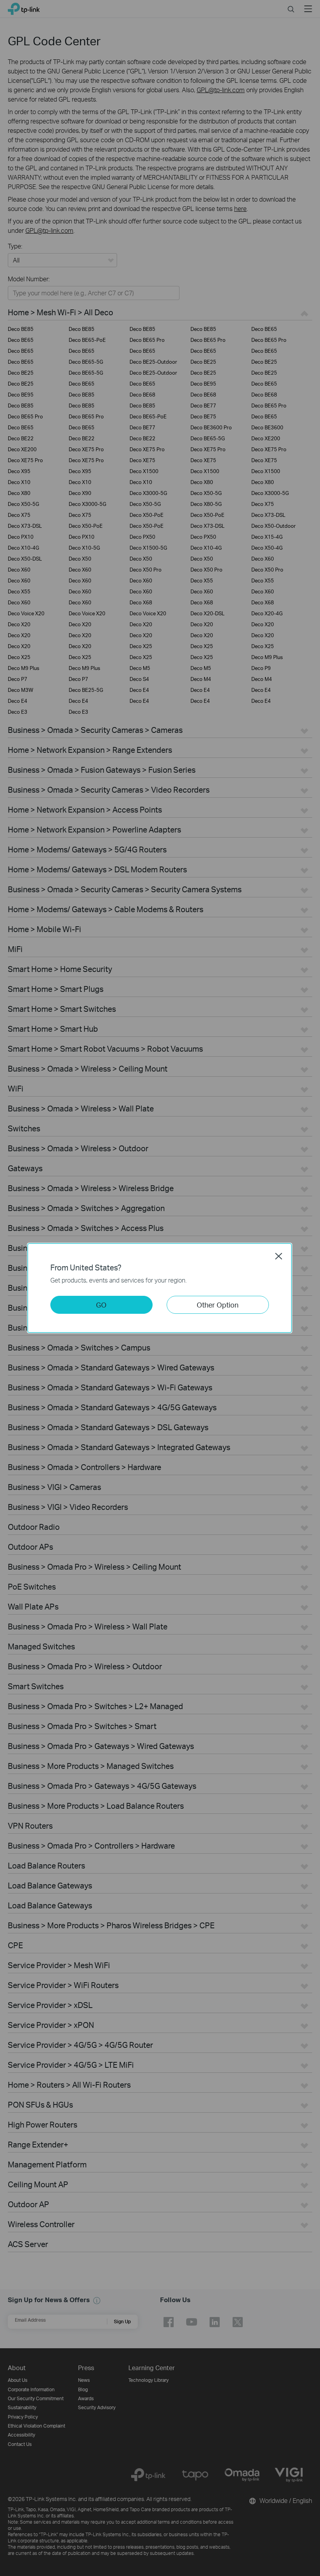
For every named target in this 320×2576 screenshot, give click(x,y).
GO (101, 1305)
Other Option (218, 1305)
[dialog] (160, 1288)
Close (279, 1256)
